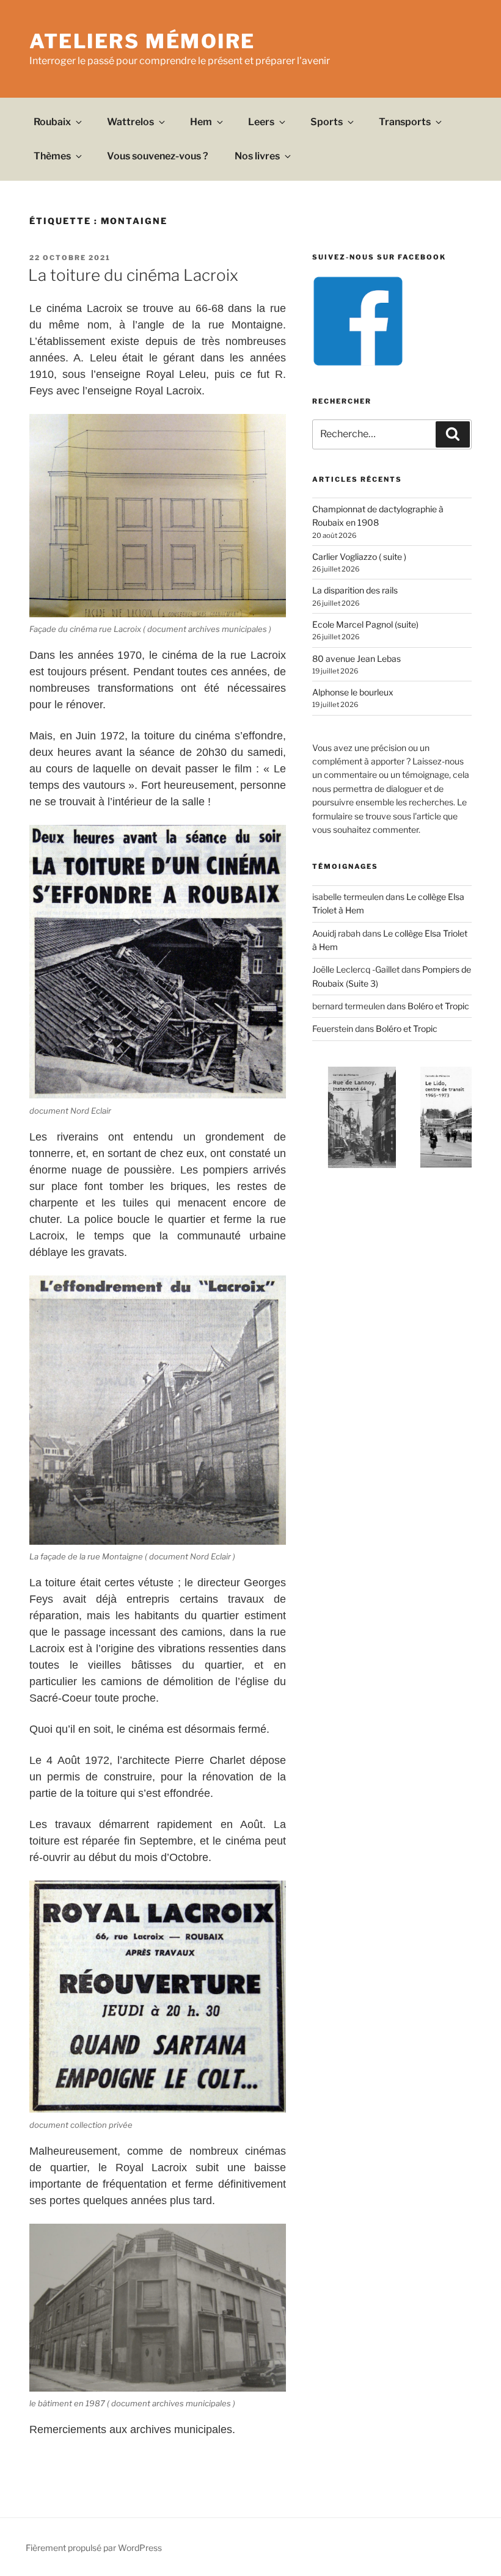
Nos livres (257, 156)
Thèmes (52, 156)
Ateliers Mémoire (142, 41)
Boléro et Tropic (438, 1006)
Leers (261, 122)
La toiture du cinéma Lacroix (133, 275)
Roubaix (52, 122)
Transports (405, 122)
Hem (201, 122)
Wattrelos (130, 122)
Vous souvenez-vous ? (158, 156)
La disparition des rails (355, 590)
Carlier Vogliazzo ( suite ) (359, 557)
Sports (327, 122)
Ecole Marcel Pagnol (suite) (365, 624)
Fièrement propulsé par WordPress (94, 2548)
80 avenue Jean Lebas (357, 659)
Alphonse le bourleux (353, 692)
